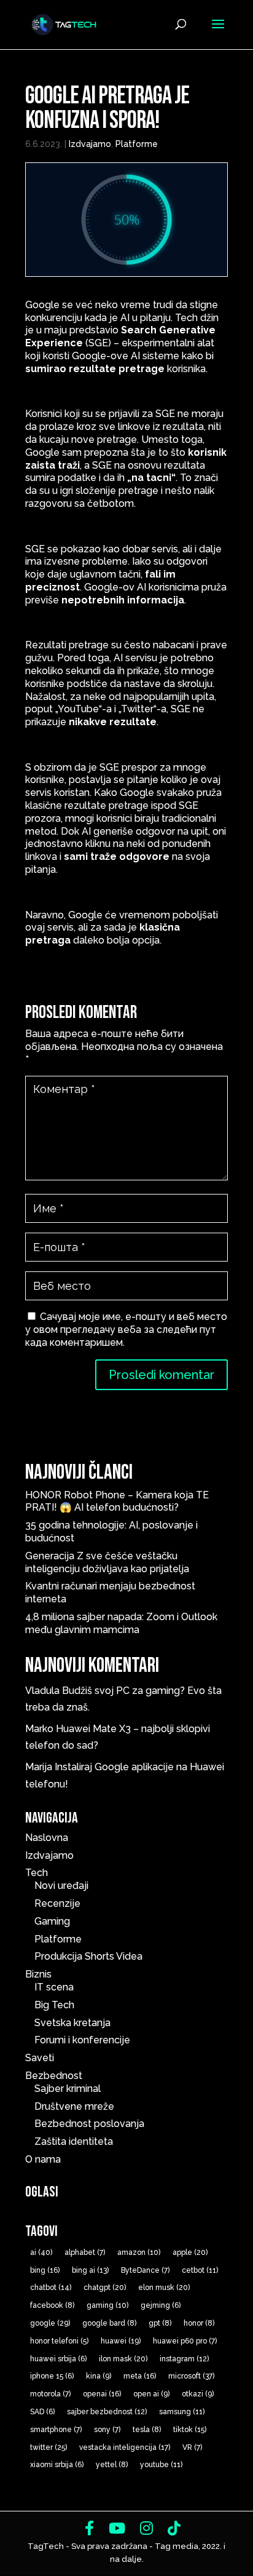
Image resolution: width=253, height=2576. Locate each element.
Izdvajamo (90, 144)
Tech (37, 1873)
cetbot (200, 2270)
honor (199, 2323)
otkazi (198, 2394)
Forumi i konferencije (82, 2040)
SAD (42, 2412)
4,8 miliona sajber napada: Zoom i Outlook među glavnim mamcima (121, 1623)
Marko (39, 1729)
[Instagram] (146, 2528)
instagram (184, 2359)
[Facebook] (89, 2528)
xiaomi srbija (57, 2465)
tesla (147, 2430)
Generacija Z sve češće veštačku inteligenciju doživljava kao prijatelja (109, 1562)
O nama (43, 2159)
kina (99, 2376)
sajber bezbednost (107, 2412)
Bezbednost (54, 2076)
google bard (109, 2323)
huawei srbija (58, 2359)
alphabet (85, 2252)
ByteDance (145, 2270)
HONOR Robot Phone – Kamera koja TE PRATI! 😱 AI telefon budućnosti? (117, 1501)
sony (107, 2430)
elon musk (164, 2288)
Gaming (52, 1921)
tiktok (190, 2430)
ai (41, 2252)
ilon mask (123, 2359)
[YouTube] (117, 2528)
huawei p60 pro (185, 2341)
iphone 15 (52, 2376)
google (50, 2323)
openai (102, 2394)
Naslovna (47, 1838)
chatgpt (105, 2288)
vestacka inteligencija (125, 2447)
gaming (107, 2305)
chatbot (51, 2288)
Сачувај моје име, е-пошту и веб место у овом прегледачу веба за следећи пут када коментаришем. (126, 1330)
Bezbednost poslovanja (89, 2124)
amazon (139, 2252)
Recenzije (57, 1903)
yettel (112, 2465)
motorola (50, 2394)
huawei (121, 2341)
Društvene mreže (74, 2106)
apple (190, 2252)
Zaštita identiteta (74, 2141)
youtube (161, 2465)
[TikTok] (174, 2528)
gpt (160, 2323)
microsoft (191, 2376)
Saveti (40, 2058)
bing (45, 2270)
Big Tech (54, 2005)
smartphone (56, 2430)
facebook (52, 2305)
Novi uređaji (61, 1886)
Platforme (137, 144)
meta (140, 2376)
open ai (151, 2394)
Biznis (38, 1974)
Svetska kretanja (72, 2023)
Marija (39, 1767)
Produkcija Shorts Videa (88, 1956)
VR (192, 2447)
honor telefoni (59, 2341)
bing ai (90, 2270)
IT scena (54, 1987)
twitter (49, 2447)
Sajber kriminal (68, 2089)
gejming (161, 2305)
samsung (182, 2412)
